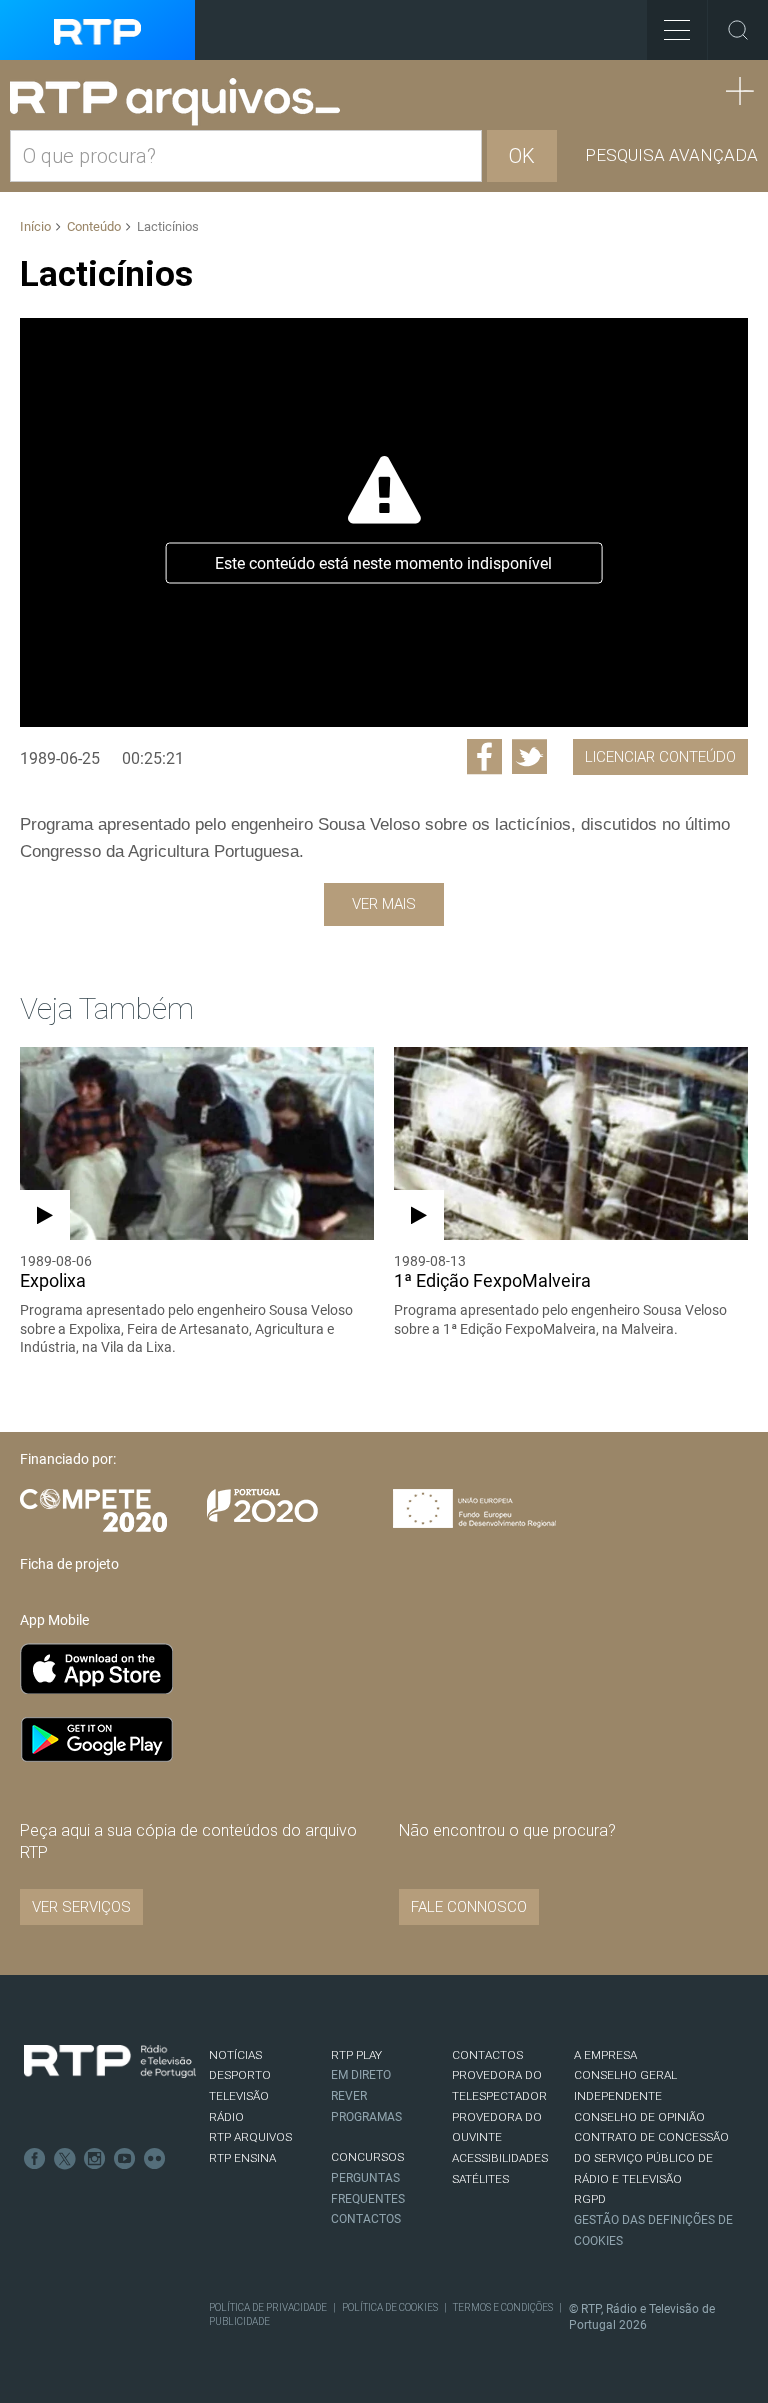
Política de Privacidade (268, 2307)
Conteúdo (94, 226)
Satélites (480, 2179)
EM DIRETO (361, 2075)
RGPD (590, 2199)
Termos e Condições (503, 2307)
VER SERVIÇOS (81, 1907)
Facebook (35, 2159)
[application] (384, 522)
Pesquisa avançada (671, 155)
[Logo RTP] (110, 2062)
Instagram (95, 2159)
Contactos (366, 2219)
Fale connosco (469, 1907)
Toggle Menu (677, 30)
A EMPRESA (605, 2055)
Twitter (65, 2159)
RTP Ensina (242, 2158)
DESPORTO (240, 2075)
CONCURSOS (367, 2157)
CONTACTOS (487, 2055)
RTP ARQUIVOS (250, 2137)
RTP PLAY (356, 2055)
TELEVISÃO (239, 2096)
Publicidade (239, 2321)
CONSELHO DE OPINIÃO (639, 2117)
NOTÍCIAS (235, 2055)
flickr (155, 2159)
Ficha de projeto (69, 1564)
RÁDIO (226, 2117)
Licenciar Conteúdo (660, 757)
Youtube (125, 2159)
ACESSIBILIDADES (500, 2158)
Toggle (738, 30)
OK (522, 156)
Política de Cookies (390, 2307)
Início (35, 226)
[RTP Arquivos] (182, 102)
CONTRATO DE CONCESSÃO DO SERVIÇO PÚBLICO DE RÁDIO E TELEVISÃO (651, 2157)
